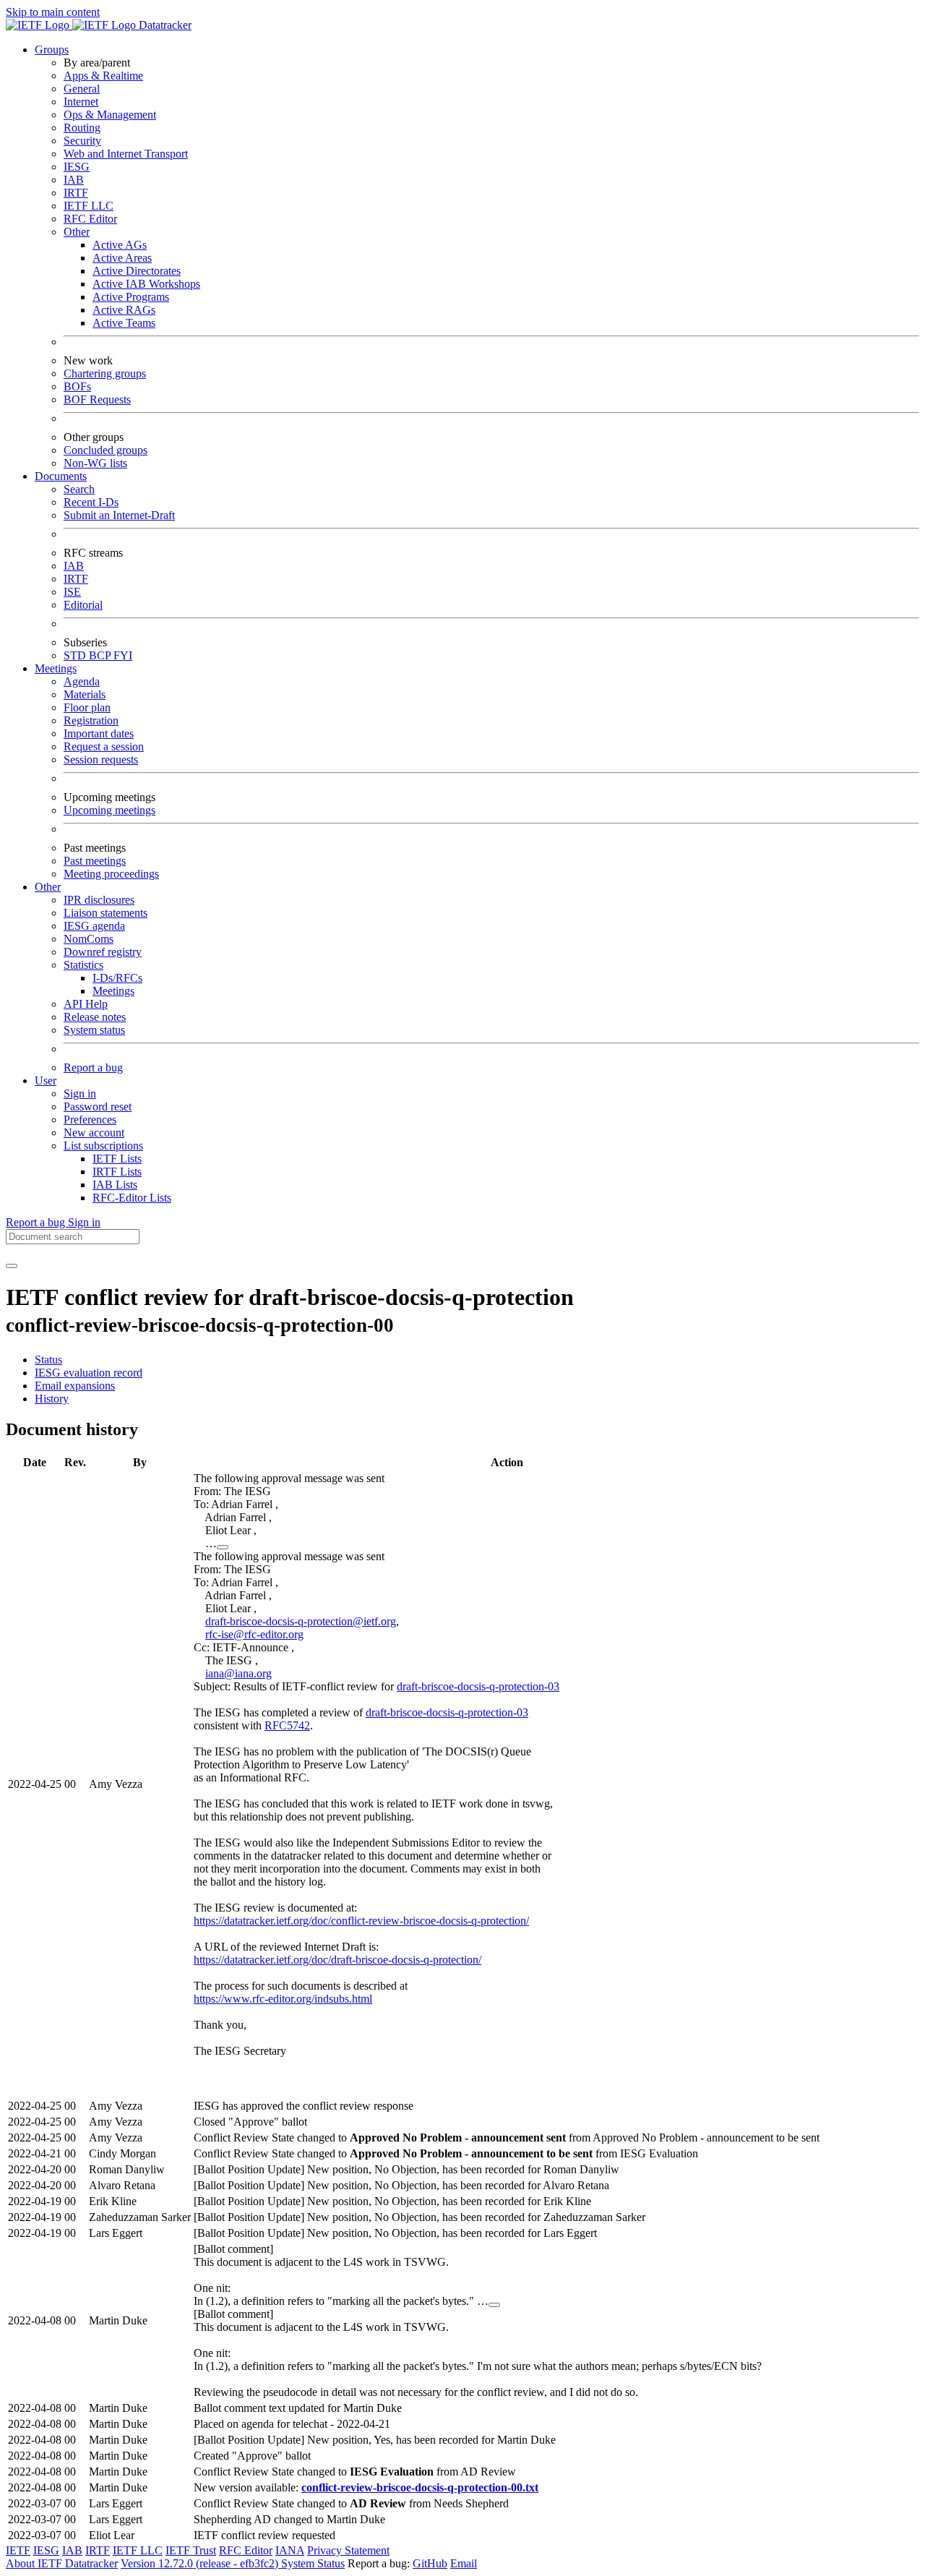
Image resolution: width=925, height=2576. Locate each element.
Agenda (82, 681)
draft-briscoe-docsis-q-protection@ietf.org (301, 1621)
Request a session (104, 746)
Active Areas (122, 258)
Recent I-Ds (91, 502)
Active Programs (131, 297)
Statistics (83, 965)
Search (79, 489)
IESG (77, 167)
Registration (91, 720)
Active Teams (124, 323)
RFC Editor (90, 219)
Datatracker (164, 25)
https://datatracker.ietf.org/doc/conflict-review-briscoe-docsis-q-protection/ (361, 1921)
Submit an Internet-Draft (119, 515)
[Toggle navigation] (12, 1266)
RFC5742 (287, 1725)
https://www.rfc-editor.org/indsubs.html (283, 1999)
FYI (123, 655)
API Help (86, 1004)
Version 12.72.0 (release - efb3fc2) (201, 2563)
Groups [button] (52, 50)
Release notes (95, 1017)
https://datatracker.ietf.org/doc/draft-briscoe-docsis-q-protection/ (337, 1960)
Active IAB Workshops (146, 284)
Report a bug (93, 1067)
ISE (72, 592)
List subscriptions (103, 1146)
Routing (82, 128)
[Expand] (223, 1547)
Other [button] (48, 887)
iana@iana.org (238, 1673)
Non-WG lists (95, 463)
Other (77, 232)
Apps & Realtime (103, 76)
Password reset (98, 1107)
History (52, 1399)
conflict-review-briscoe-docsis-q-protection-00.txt (420, 2487)
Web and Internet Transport (126, 154)
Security (82, 141)
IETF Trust (191, 2550)
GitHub (430, 2563)
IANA (290, 2550)
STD (76, 655)
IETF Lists (117, 1159)
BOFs (77, 386)
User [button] (46, 1081)
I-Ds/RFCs (117, 978)
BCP (101, 655)
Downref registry (103, 952)
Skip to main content (53, 12)
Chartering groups (105, 373)
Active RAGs (124, 310)
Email (464, 2563)
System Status (313, 2563)
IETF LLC (89, 206)
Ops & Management (110, 115)
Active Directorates (137, 271)
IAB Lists (115, 1185)
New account (94, 1133)
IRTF (76, 193)
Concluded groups (106, 450)
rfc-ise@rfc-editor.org (254, 1634)
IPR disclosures (99, 900)
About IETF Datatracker (62, 2563)
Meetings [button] (56, 668)
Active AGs (120, 245)
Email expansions (75, 1386)
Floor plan (87, 707)
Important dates (99, 733)
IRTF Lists (117, 1172)
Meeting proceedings (111, 874)
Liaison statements (106, 913)
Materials (85, 694)
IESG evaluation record (89, 1373)
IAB (74, 180)
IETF (18, 2550)
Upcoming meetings (109, 810)
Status (48, 1360)
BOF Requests (97, 399)
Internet (81, 102)
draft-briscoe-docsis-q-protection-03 (478, 1686)
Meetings (113, 991)
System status (94, 1030)
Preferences (90, 1120)
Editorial (83, 605)
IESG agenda (94, 926)
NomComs (89, 939)
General (82, 89)
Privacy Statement (348, 2550)
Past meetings (95, 861)
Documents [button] (61, 476)
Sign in (80, 1094)
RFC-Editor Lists (132, 1198)
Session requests (101, 759)
